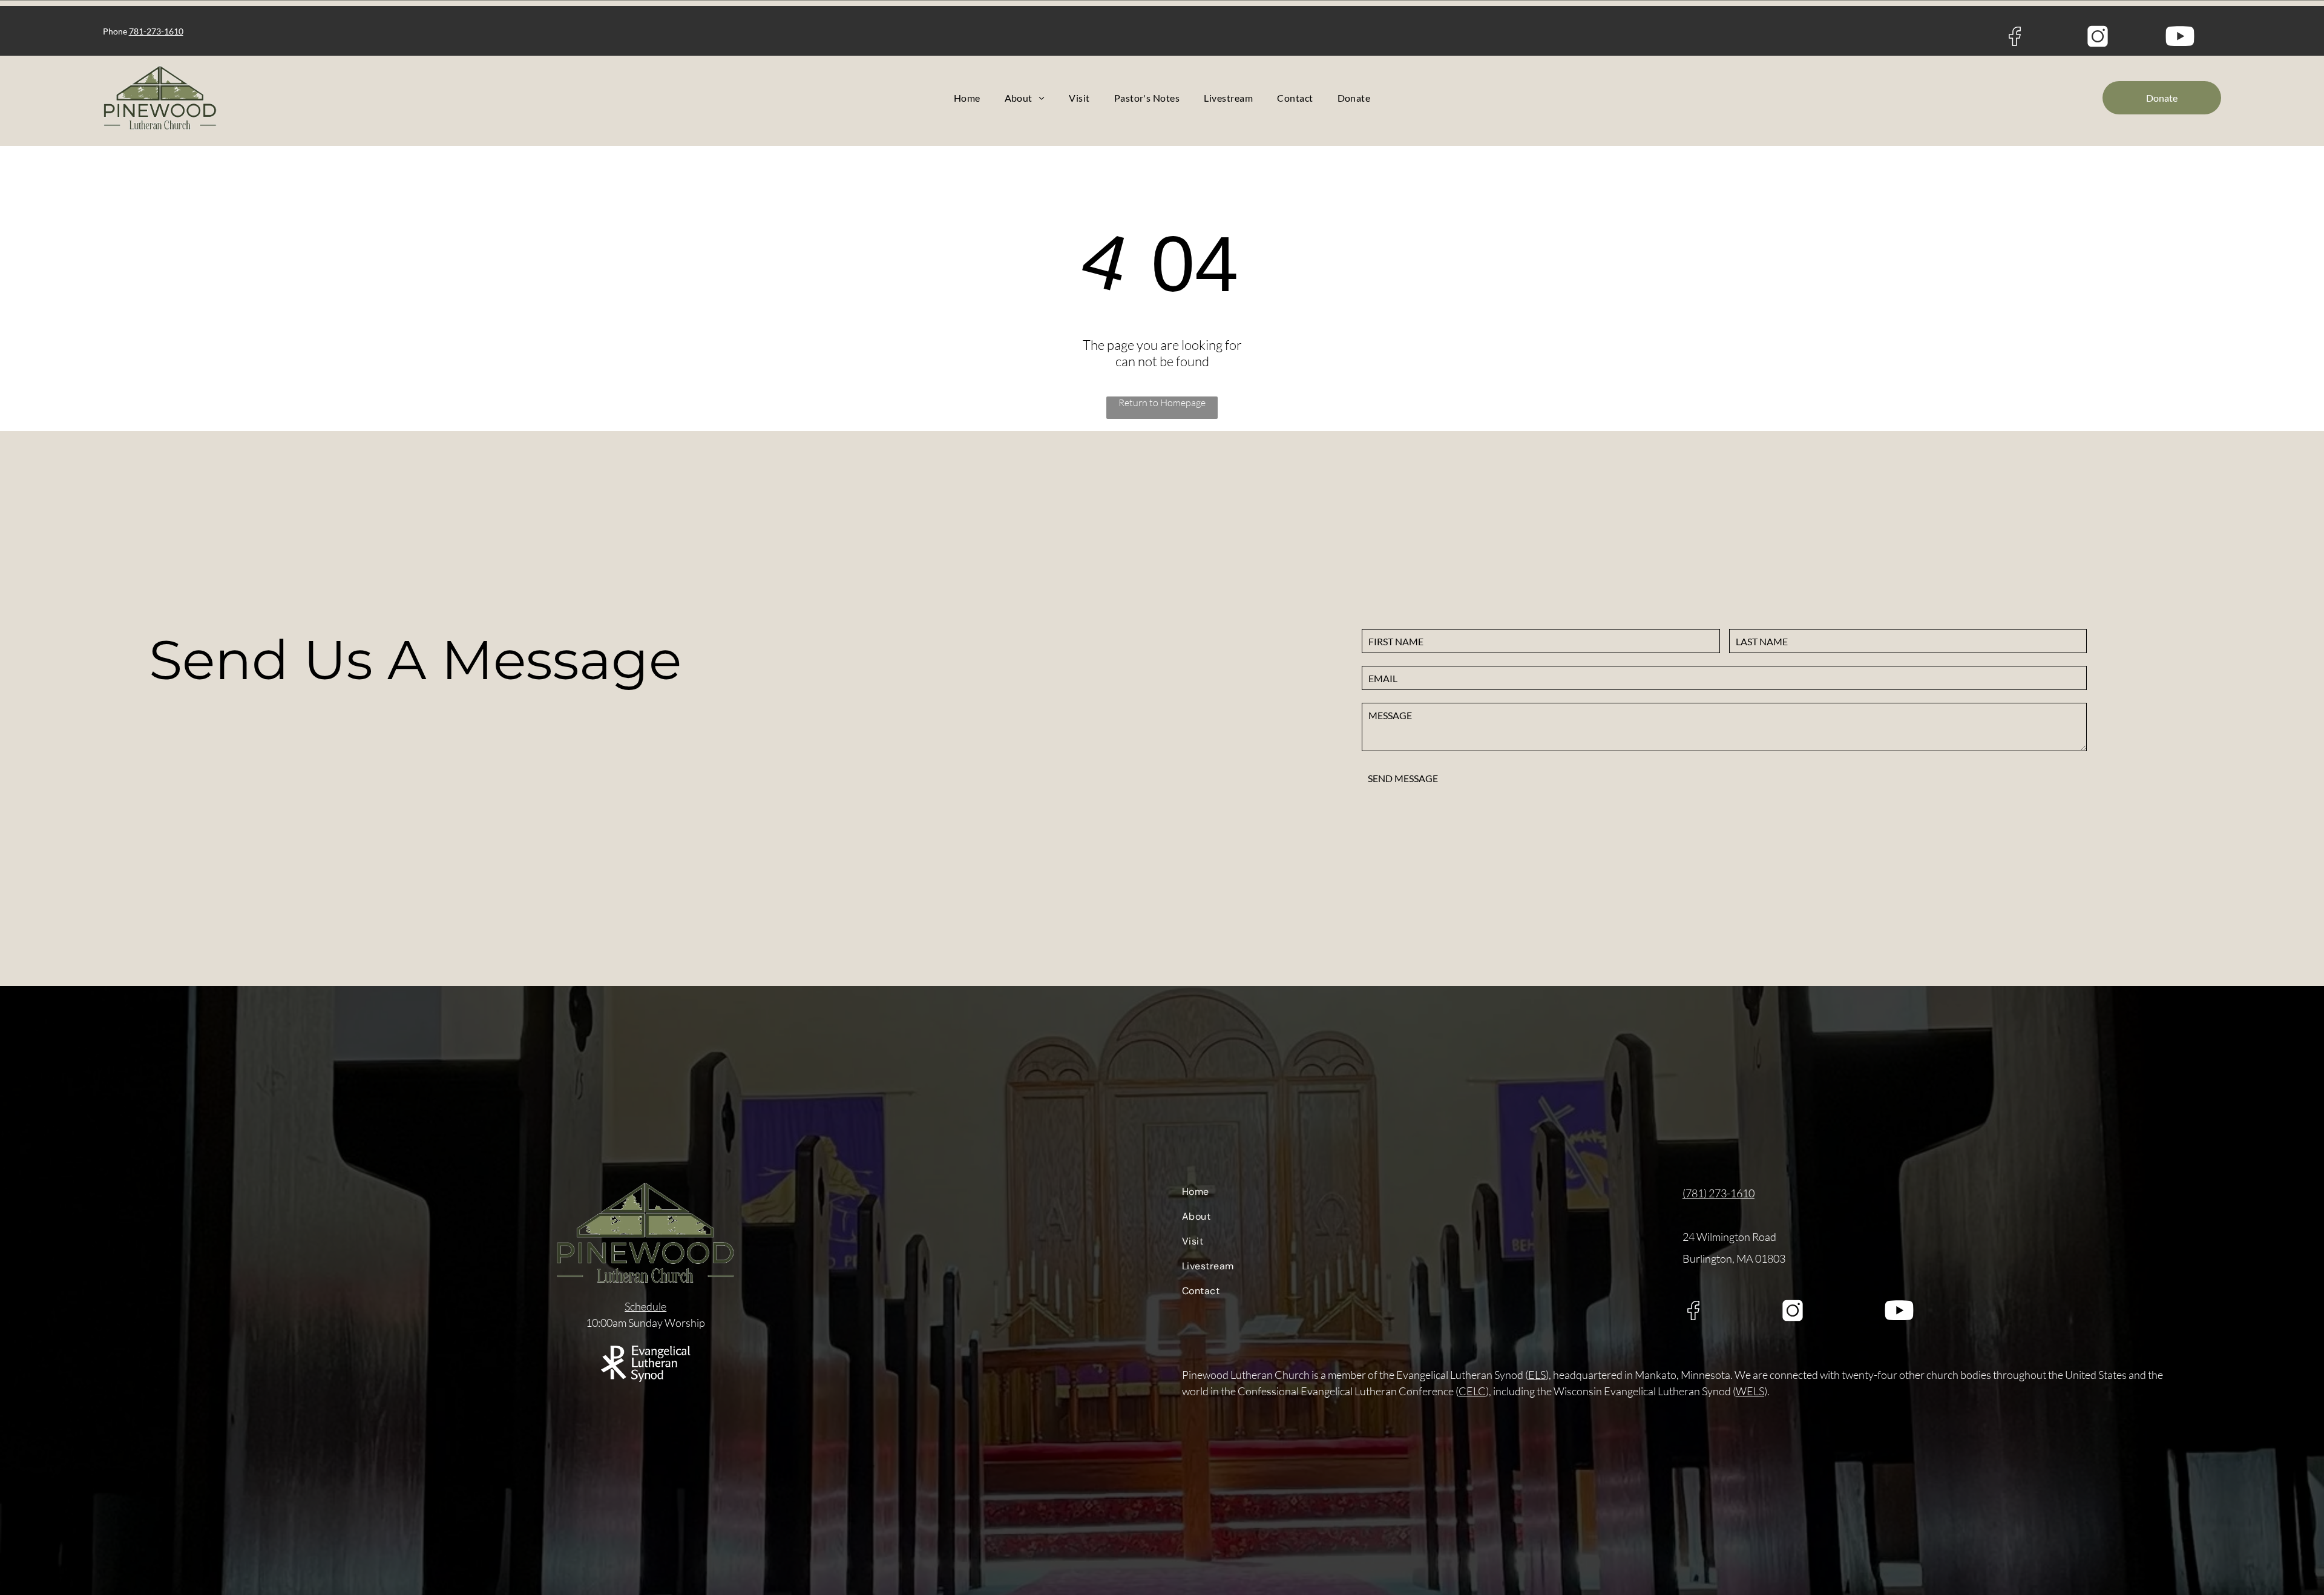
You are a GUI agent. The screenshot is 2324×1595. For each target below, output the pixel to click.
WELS (1750, 1391)
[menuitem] (967, 98)
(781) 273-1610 (1718, 1193)
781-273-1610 (156, 31)
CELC (1472, 1391)
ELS (1537, 1375)
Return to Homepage (1162, 403)
